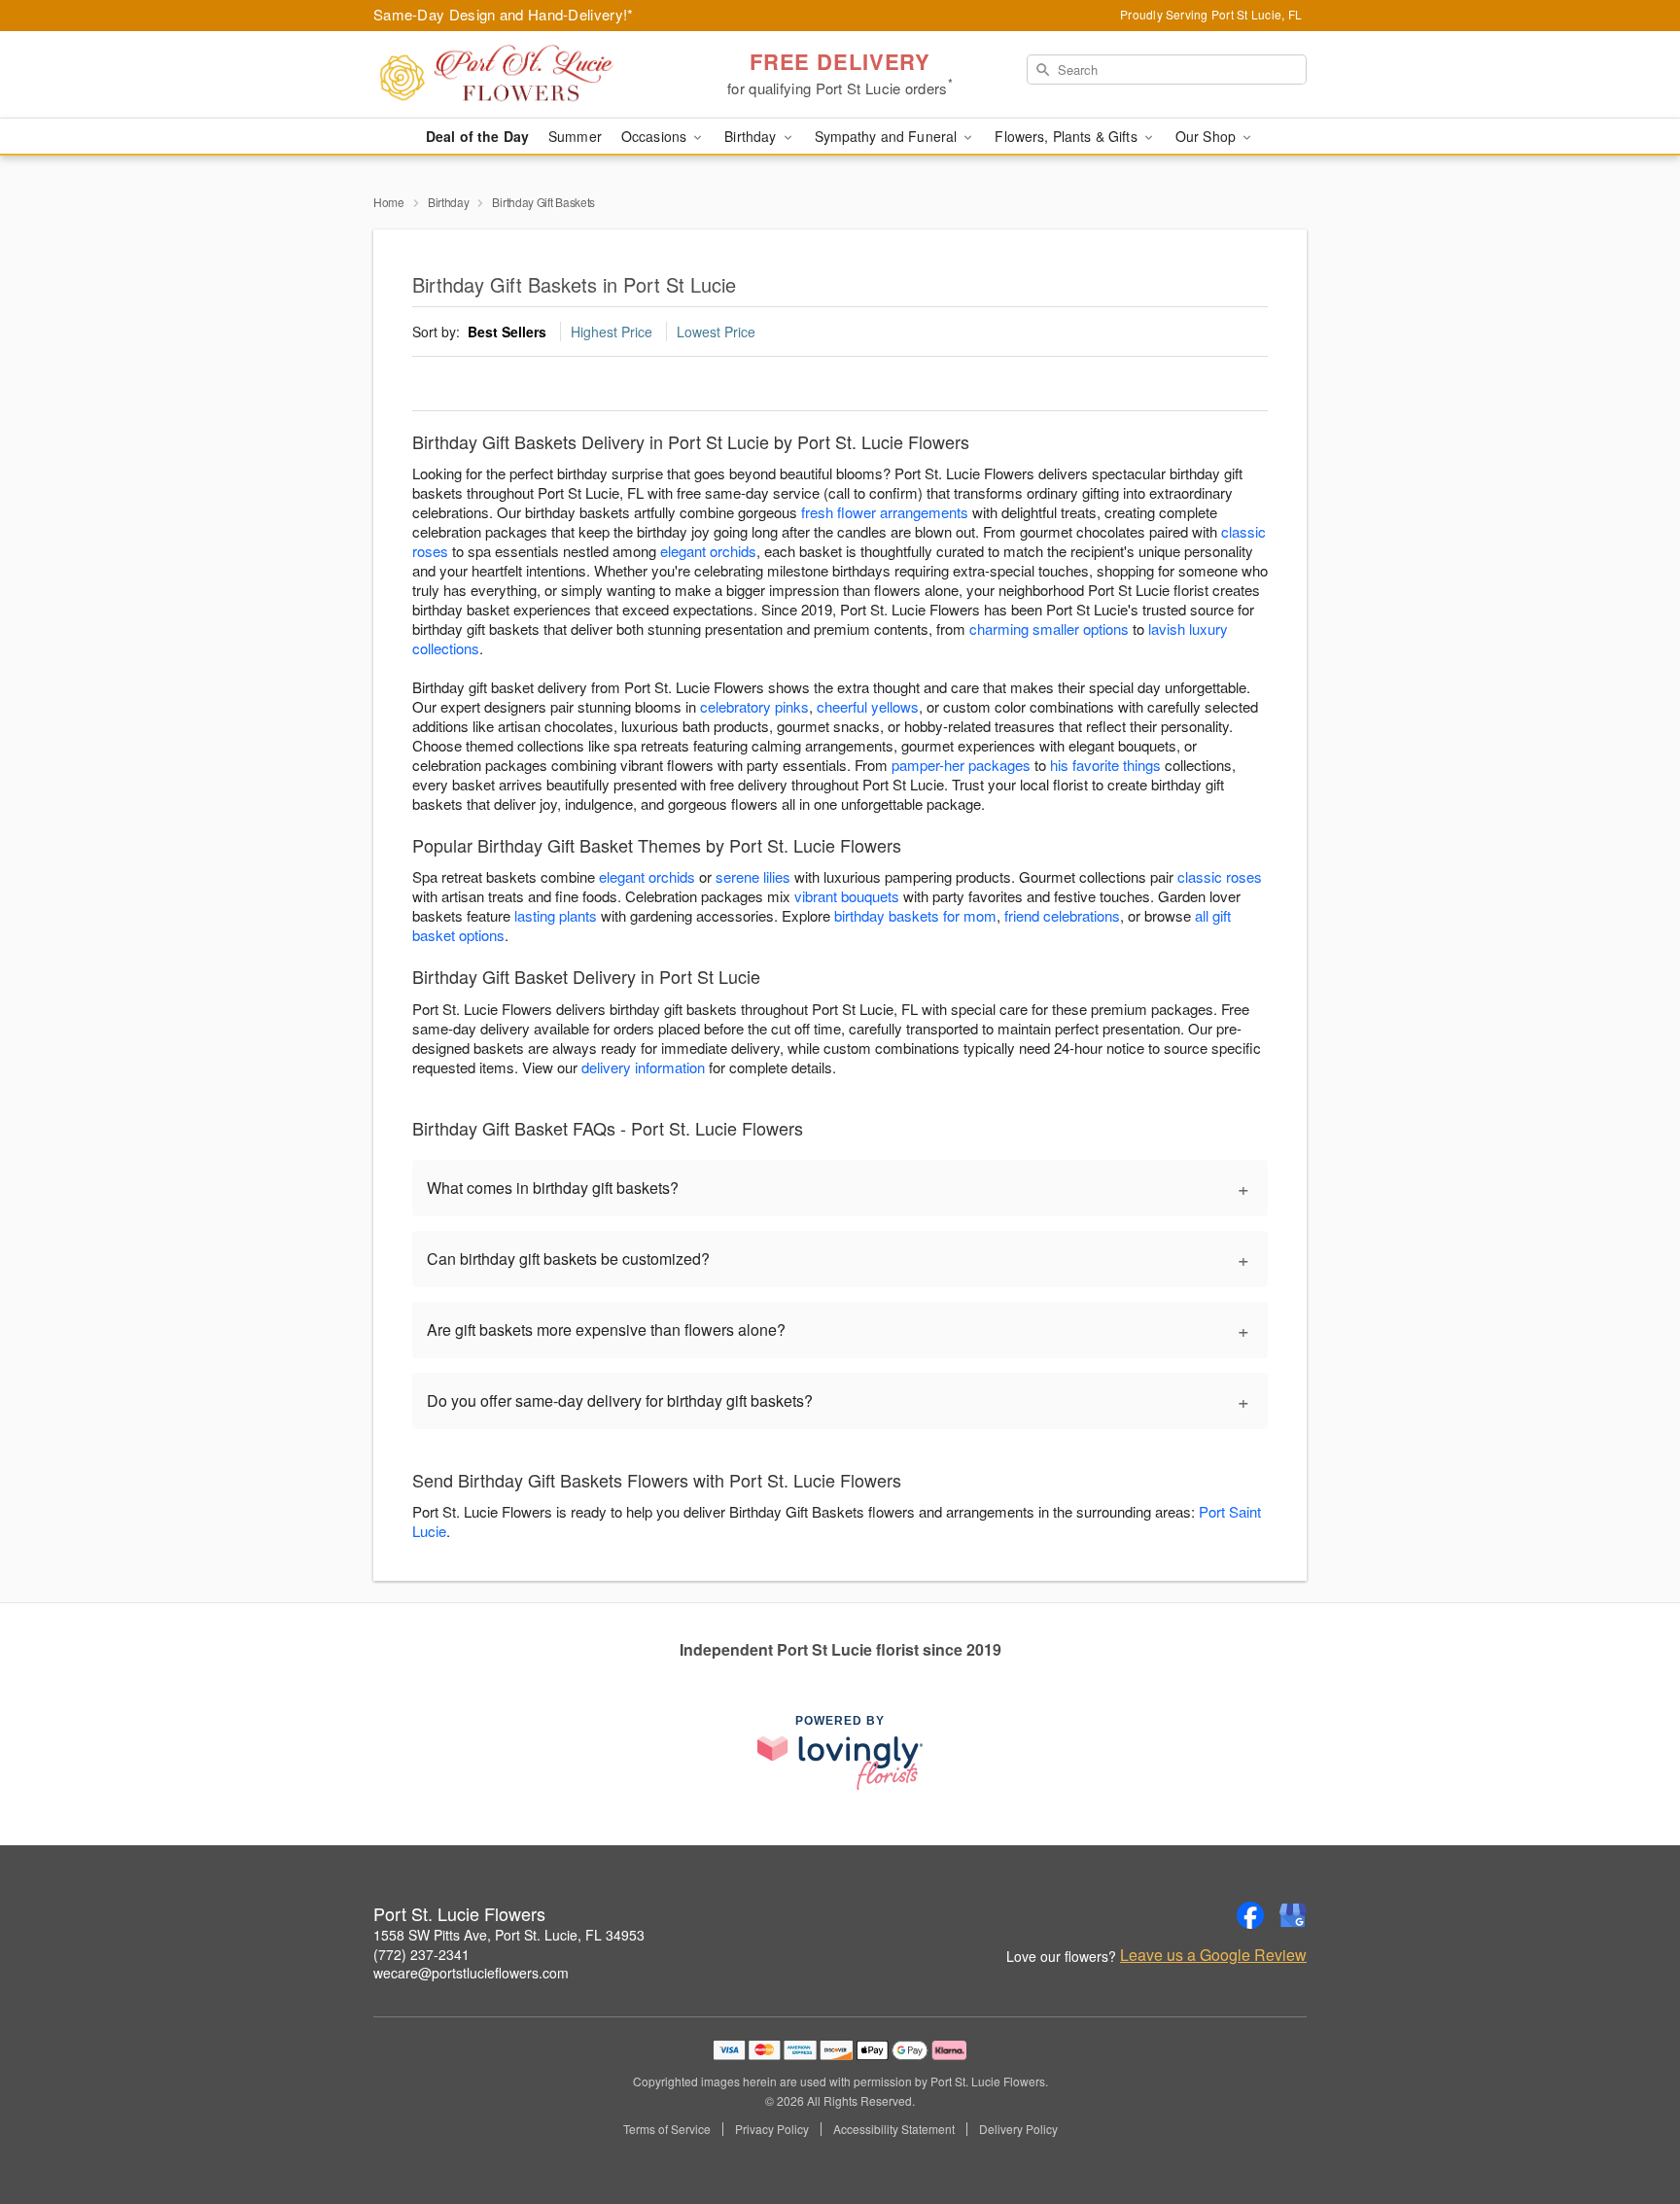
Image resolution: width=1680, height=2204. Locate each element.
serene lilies (753, 876)
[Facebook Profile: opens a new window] (1250, 1915)
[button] (1629, 2121)
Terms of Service (667, 2129)
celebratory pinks (754, 706)
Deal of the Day (477, 136)
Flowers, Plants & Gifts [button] (1067, 136)
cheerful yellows (868, 706)
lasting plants (556, 915)
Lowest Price (716, 332)
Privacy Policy (772, 2129)
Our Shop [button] (1207, 136)
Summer (575, 136)
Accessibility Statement (894, 2129)
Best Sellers (507, 332)
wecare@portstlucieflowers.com (471, 1973)
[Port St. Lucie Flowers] (513, 75)
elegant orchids (708, 551)
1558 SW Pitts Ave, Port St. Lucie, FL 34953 (509, 1935)
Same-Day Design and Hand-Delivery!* (504, 14)
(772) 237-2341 (421, 1954)
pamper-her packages (961, 765)
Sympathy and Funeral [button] (888, 136)
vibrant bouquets (847, 896)
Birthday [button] (752, 136)
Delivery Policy (1018, 2129)
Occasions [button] (656, 136)
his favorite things (1105, 765)
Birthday (449, 202)
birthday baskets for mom (915, 915)
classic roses (1220, 876)
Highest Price (612, 332)
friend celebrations (1062, 915)
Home (389, 202)
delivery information (643, 1067)
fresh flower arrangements (885, 512)
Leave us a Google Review (1213, 1955)
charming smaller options (1049, 629)
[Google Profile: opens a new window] (1293, 1915)
